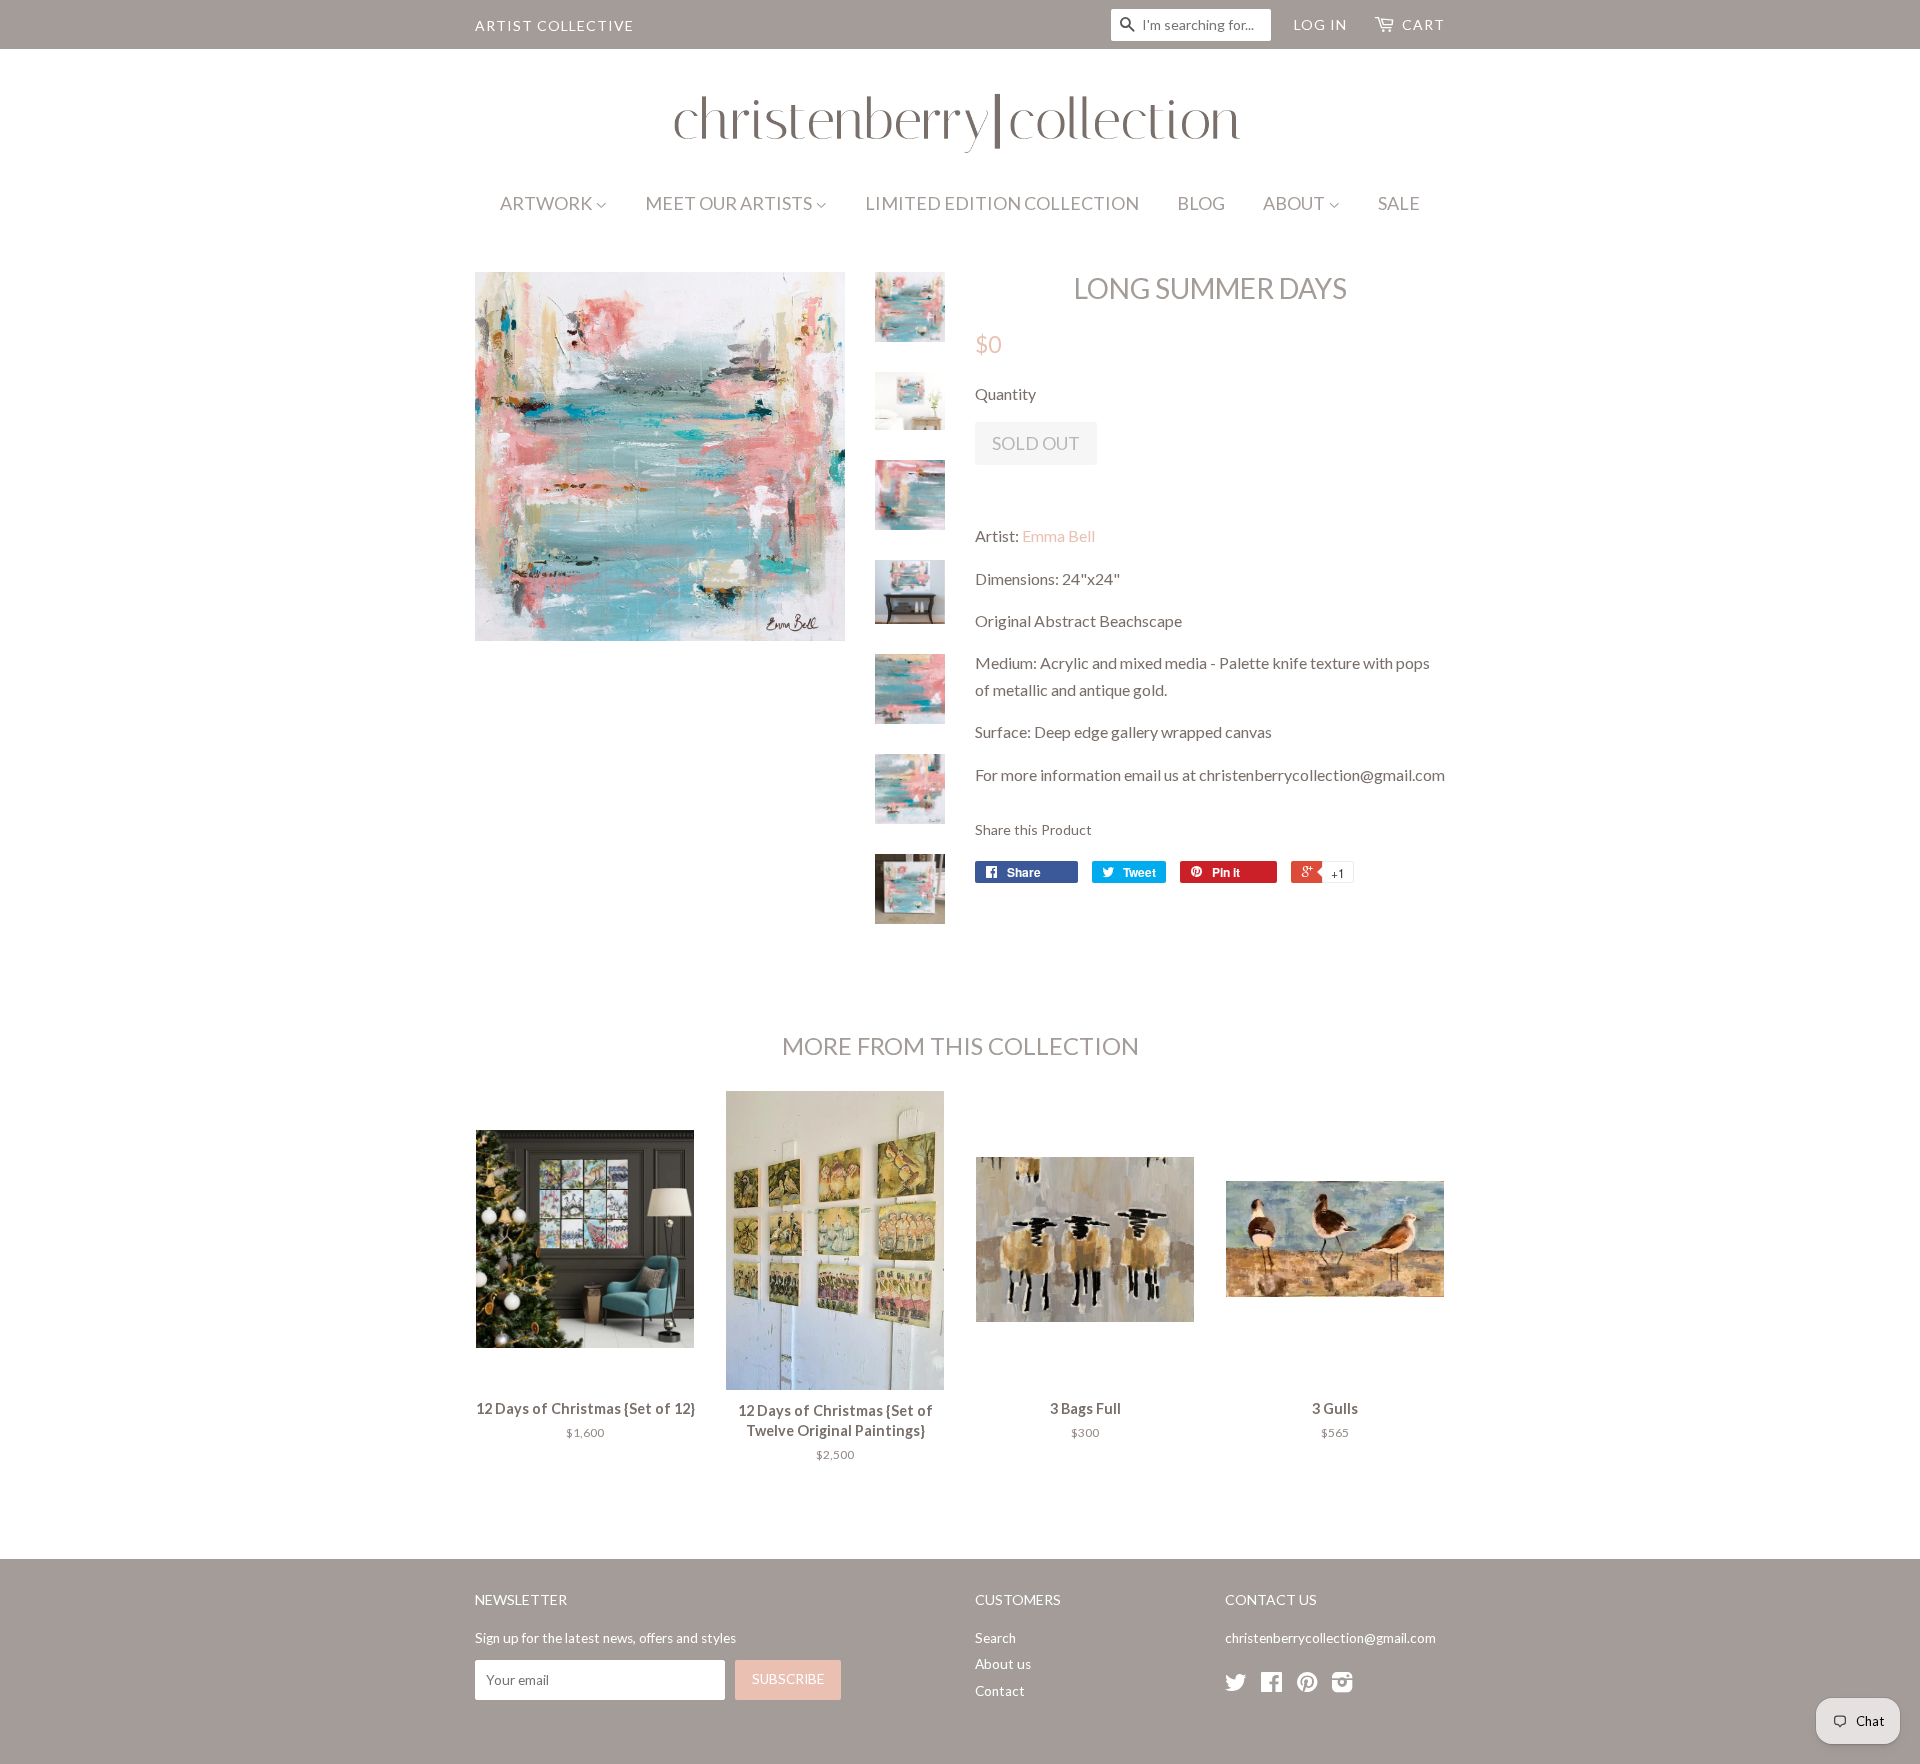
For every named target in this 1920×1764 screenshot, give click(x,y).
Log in (1320, 24)
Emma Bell (1058, 535)
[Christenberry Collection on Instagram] (1342, 1686)
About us (1003, 1664)
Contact (1000, 1691)
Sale (1399, 203)
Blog (1201, 203)
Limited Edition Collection (1002, 203)
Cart (1423, 24)
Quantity (1005, 393)
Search (995, 1638)
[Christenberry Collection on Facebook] (1271, 1686)
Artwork (547, 203)
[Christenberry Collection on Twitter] (1236, 1686)
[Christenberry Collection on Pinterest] (1307, 1686)
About (1295, 203)
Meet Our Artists (730, 203)
